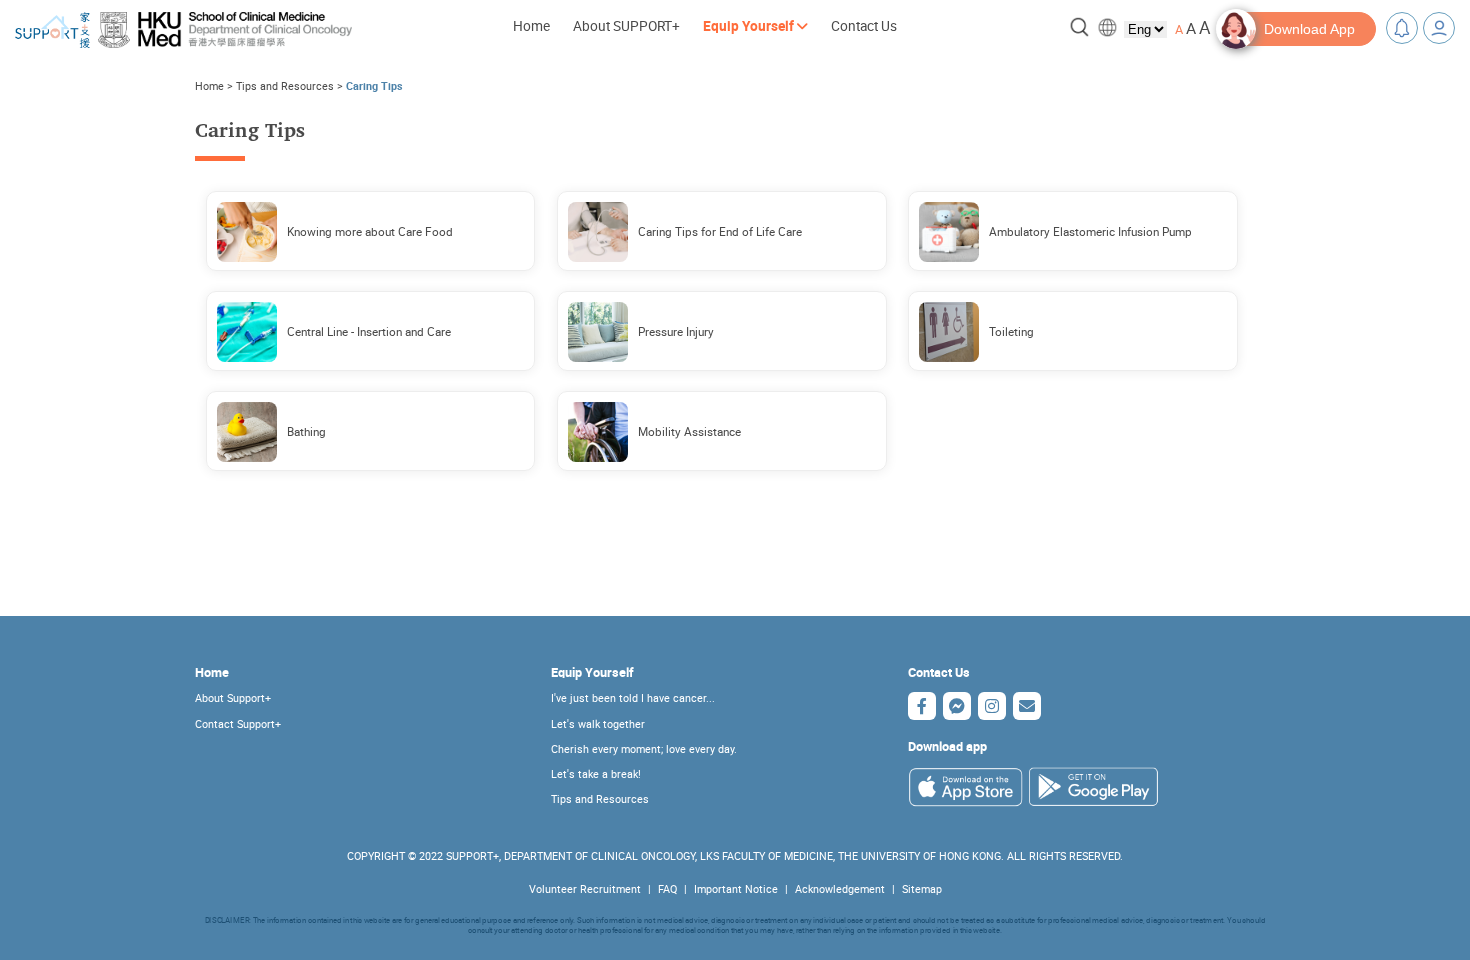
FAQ (667, 889)
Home (531, 26)
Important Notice (736, 889)
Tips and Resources (285, 86)
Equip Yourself (592, 672)
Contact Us (864, 26)
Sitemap (922, 889)
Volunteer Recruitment (585, 889)
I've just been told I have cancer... (633, 698)
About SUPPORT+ (626, 26)
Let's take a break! (596, 774)
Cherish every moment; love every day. (644, 749)
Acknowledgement (840, 889)
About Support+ (233, 698)
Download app (947, 746)
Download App (1309, 29)
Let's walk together (598, 724)
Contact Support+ (238, 724)
